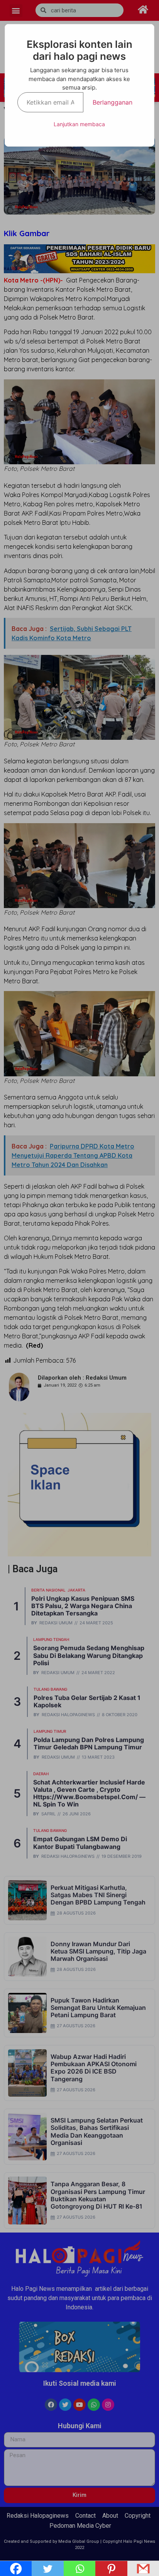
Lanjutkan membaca (79, 124)
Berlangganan (112, 102)
